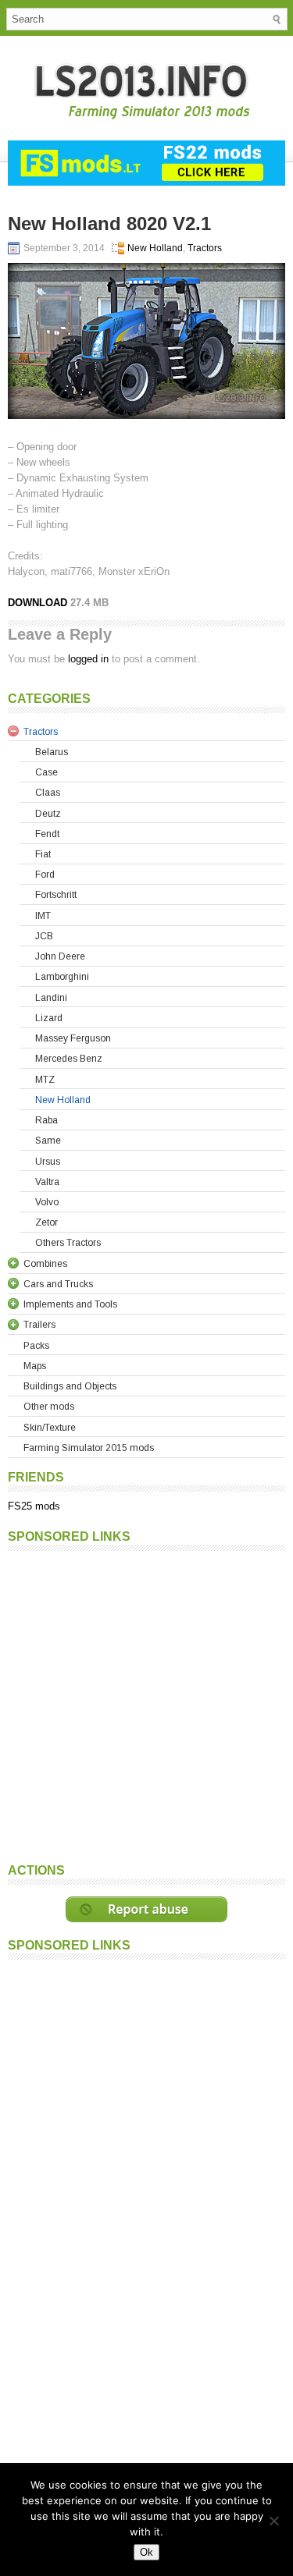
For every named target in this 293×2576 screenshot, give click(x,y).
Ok (146, 2552)
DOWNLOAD (38, 603)
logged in (88, 659)
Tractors (205, 248)
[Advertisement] (146, 1705)
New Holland (155, 248)
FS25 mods (34, 1506)
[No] (273, 2521)
